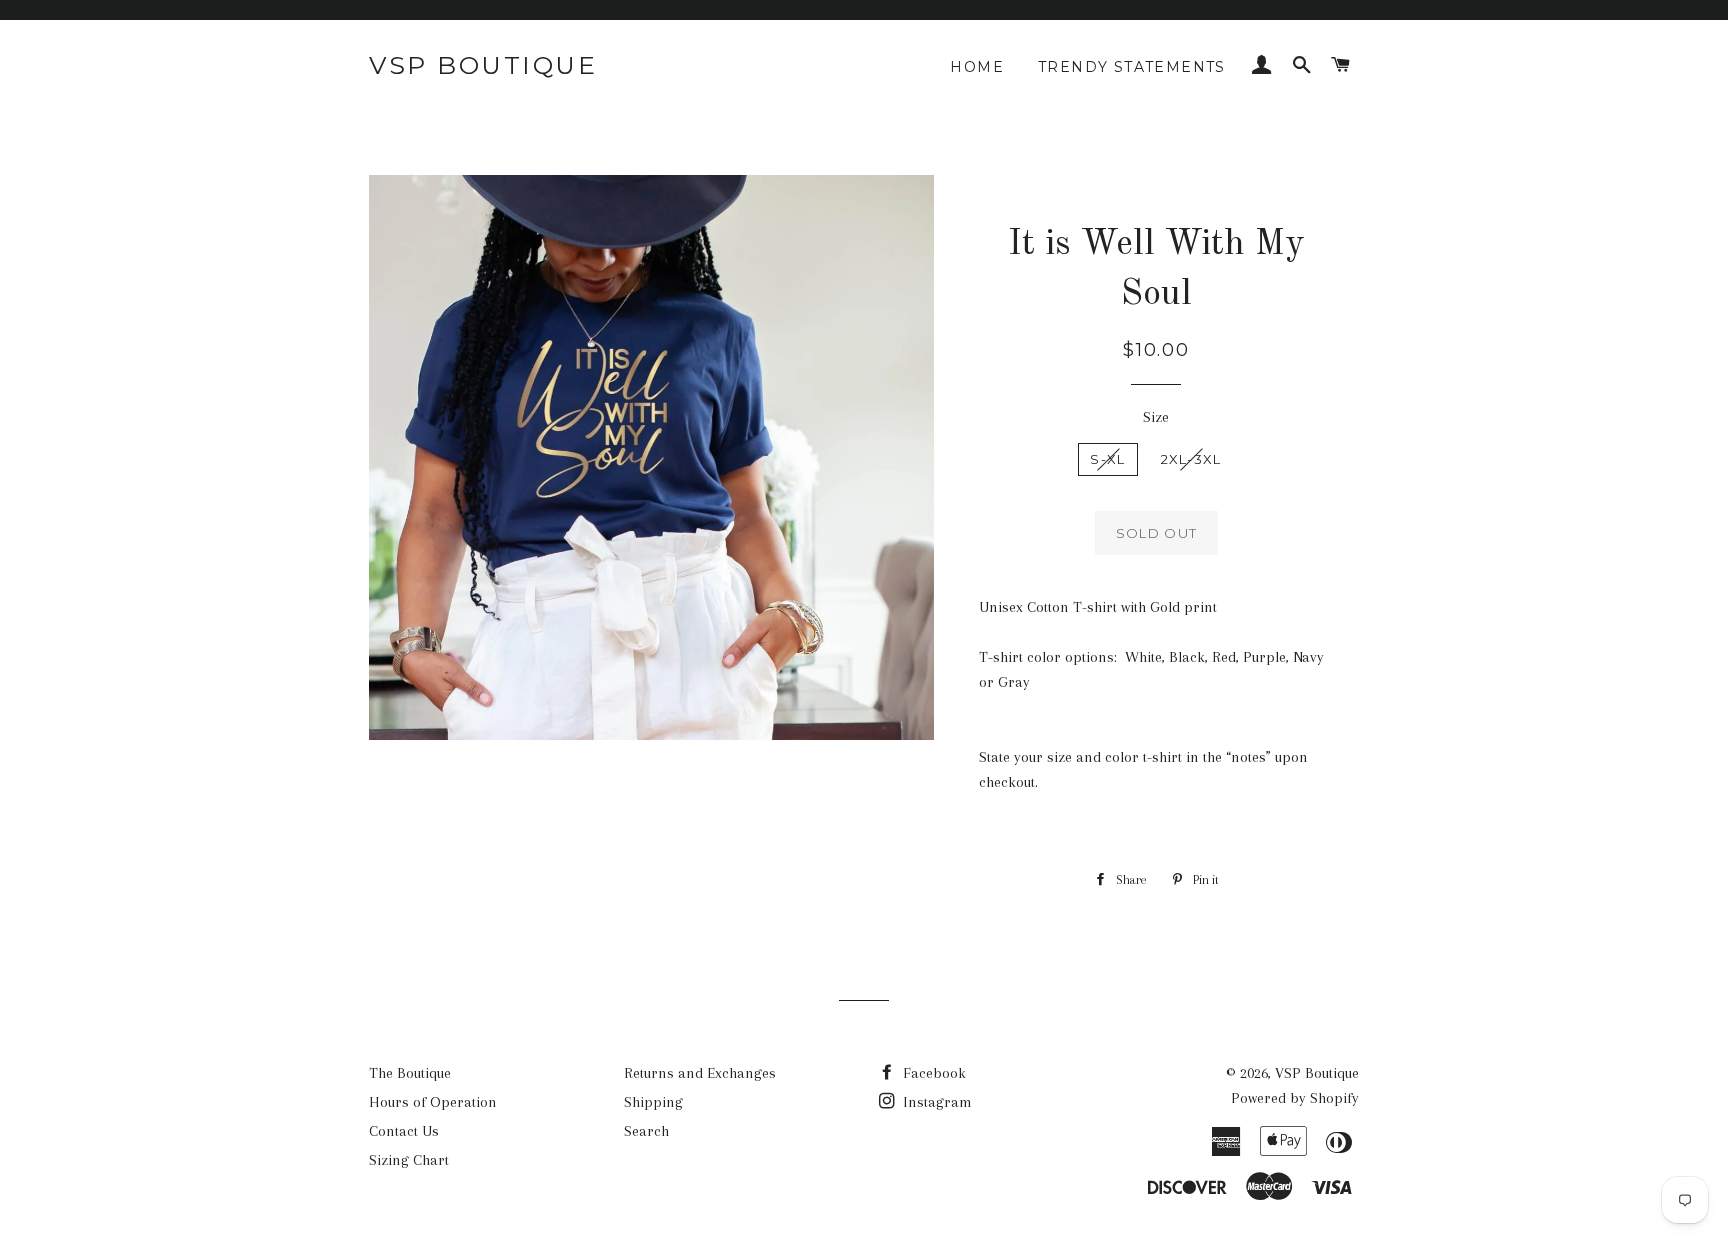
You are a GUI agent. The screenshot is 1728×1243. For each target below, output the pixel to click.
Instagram (935, 1102)
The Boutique (410, 1073)
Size (1156, 417)
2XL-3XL (1191, 459)
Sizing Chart (409, 1160)
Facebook (932, 1073)
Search (646, 1131)
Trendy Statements (1132, 67)
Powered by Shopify (1295, 1098)
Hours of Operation (433, 1102)
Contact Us (404, 1131)
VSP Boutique (483, 65)
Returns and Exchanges (700, 1073)
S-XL (1107, 459)
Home (977, 67)
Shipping (653, 1102)
